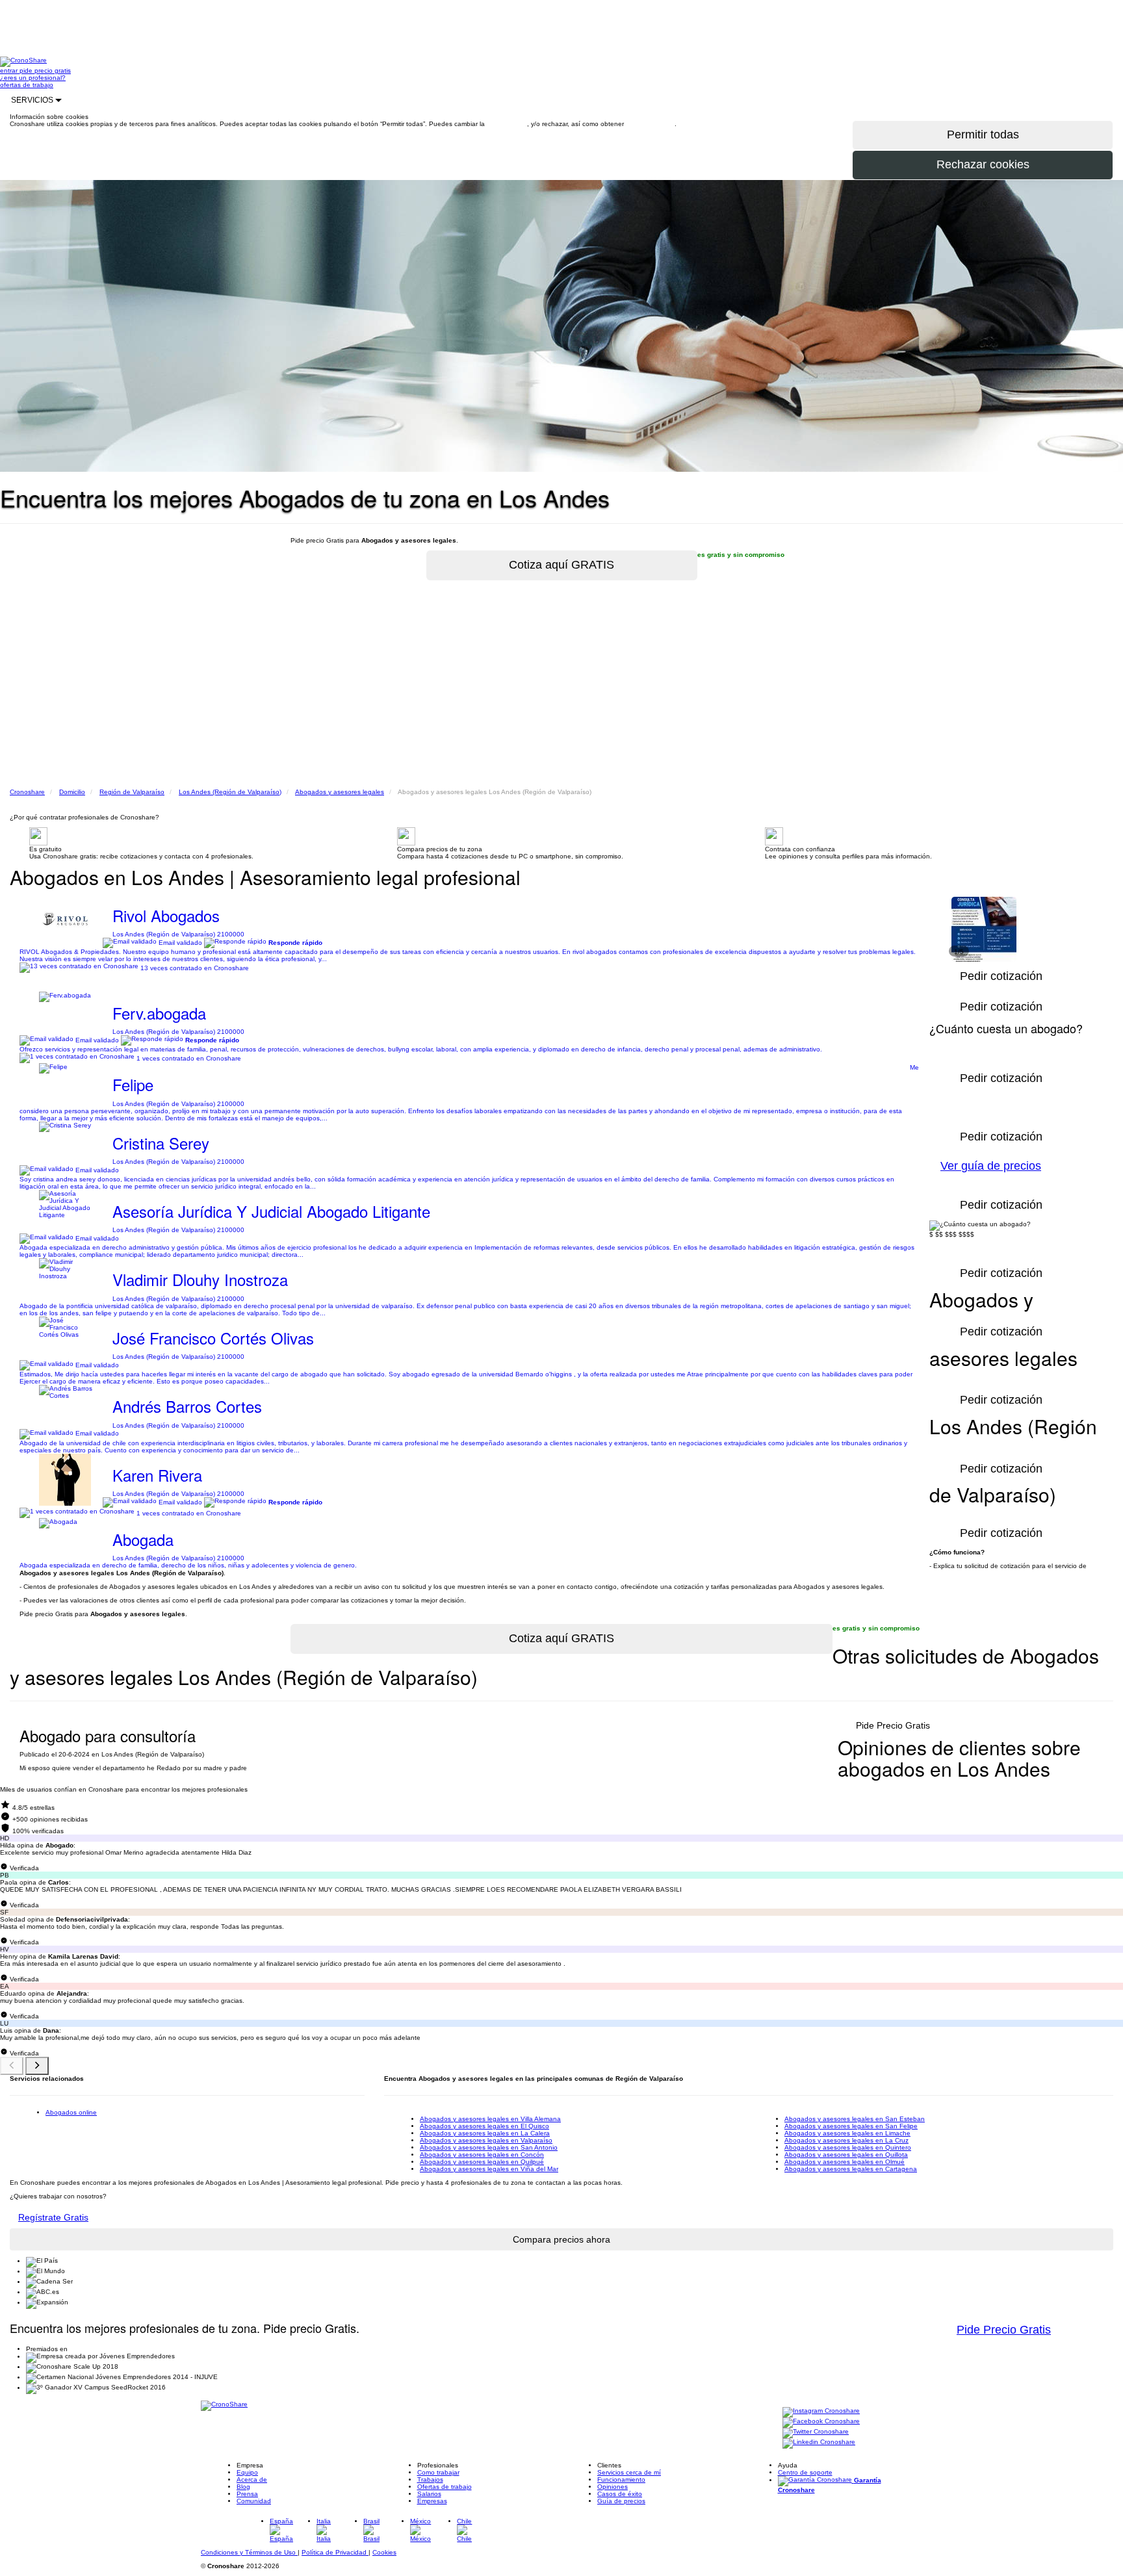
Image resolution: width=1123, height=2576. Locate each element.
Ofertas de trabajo (445, 2487)
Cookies (384, 2552)
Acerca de (252, 2479)
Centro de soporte (805, 2472)
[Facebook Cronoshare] (821, 2422)
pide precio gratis (45, 71)
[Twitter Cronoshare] (816, 2432)
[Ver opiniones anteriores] (12, 2066)
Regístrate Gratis (53, 2217)
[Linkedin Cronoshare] (819, 2442)
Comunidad (254, 2501)
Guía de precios (621, 2501)
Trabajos (430, 2479)
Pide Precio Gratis (893, 1725)
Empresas (432, 2501)
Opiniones (613, 2487)
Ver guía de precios (991, 1166)
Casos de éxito (620, 2494)
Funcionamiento (621, 2479)
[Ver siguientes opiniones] (37, 2066)
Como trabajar (438, 2472)
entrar (10, 71)
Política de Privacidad (335, 2552)
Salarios (429, 2494)
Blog (243, 2487)
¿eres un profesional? (33, 78)
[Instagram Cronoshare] (821, 2411)
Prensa (247, 2494)
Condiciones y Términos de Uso (249, 2552)
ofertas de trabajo (27, 85)
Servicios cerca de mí (629, 2472)
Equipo (247, 2472)
